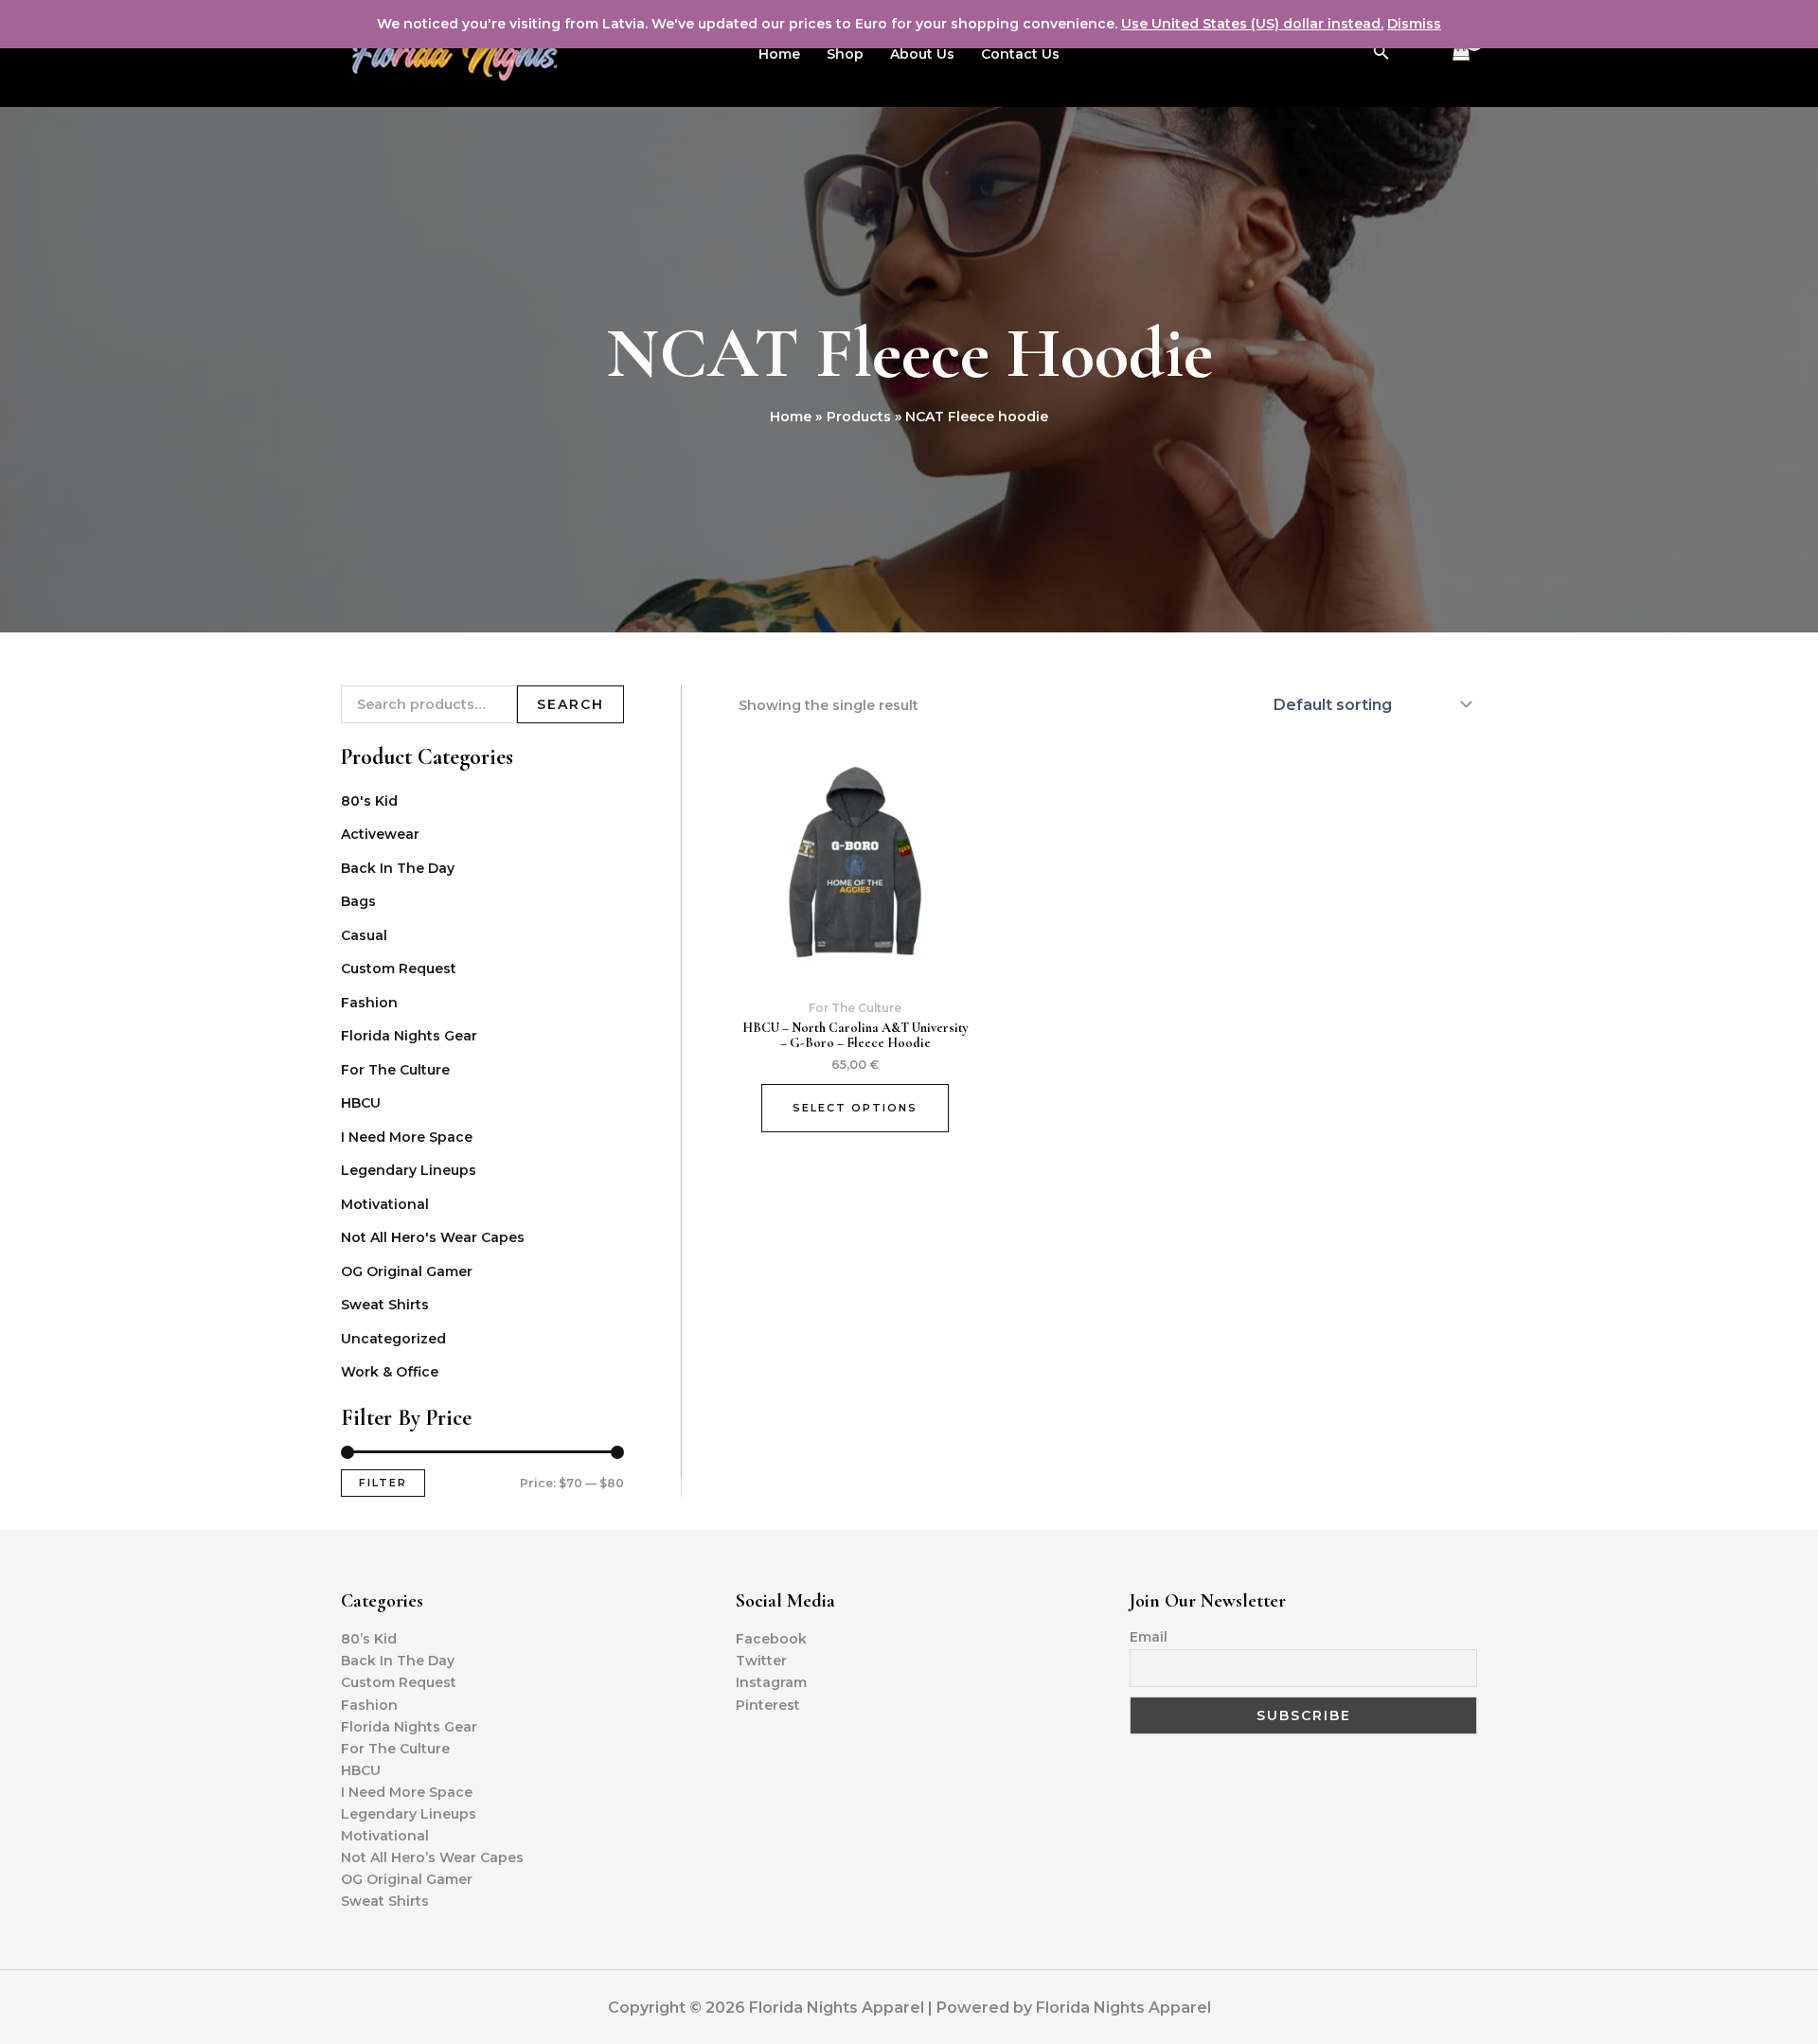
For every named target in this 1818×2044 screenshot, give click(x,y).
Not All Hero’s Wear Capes (432, 1857)
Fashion (369, 1003)
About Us (922, 54)
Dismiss (1414, 24)
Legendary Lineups (409, 1170)
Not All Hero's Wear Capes (433, 1237)
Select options (855, 1108)
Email (1149, 1637)
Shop (845, 54)
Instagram (771, 1682)
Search (570, 704)
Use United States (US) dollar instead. (1252, 24)
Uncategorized (393, 1339)
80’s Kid (369, 1639)
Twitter (761, 1661)
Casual (364, 935)
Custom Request (399, 969)
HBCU (361, 1103)
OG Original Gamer (407, 1271)
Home (779, 54)
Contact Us (1020, 54)
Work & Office (390, 1372)
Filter (383, 1483)
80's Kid (369, 801)
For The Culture (395, 1070)
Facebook (771, 1639)
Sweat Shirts (385, 1305)
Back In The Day (398, 868)
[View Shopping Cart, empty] (1462, 53)
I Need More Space (407, 1137)
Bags (358, 901)
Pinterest (768, 1705)
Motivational (385, 1204)
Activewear (380, 834)
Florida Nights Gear (409, 1036)
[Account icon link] (1418, 54)
